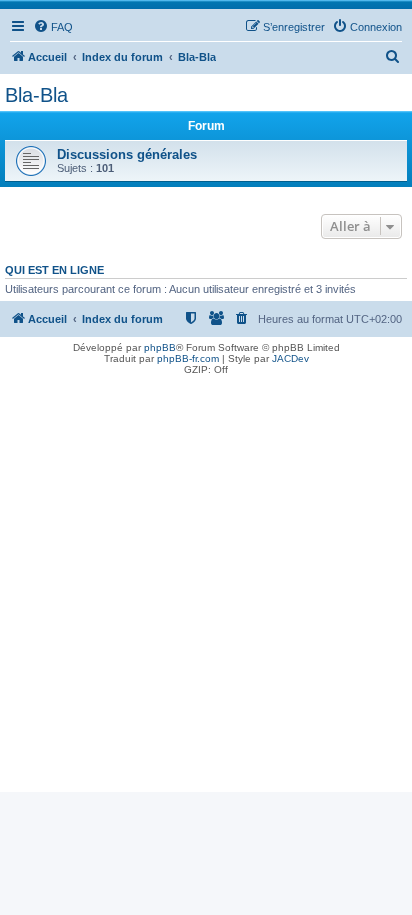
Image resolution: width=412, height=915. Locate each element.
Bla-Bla (36, 95)
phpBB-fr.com (188, 358)
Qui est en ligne (54, 270)
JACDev (290, 358)
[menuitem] (53, 27)
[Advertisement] (206, 586)
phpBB (160, 347)
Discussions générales (127, 154)
